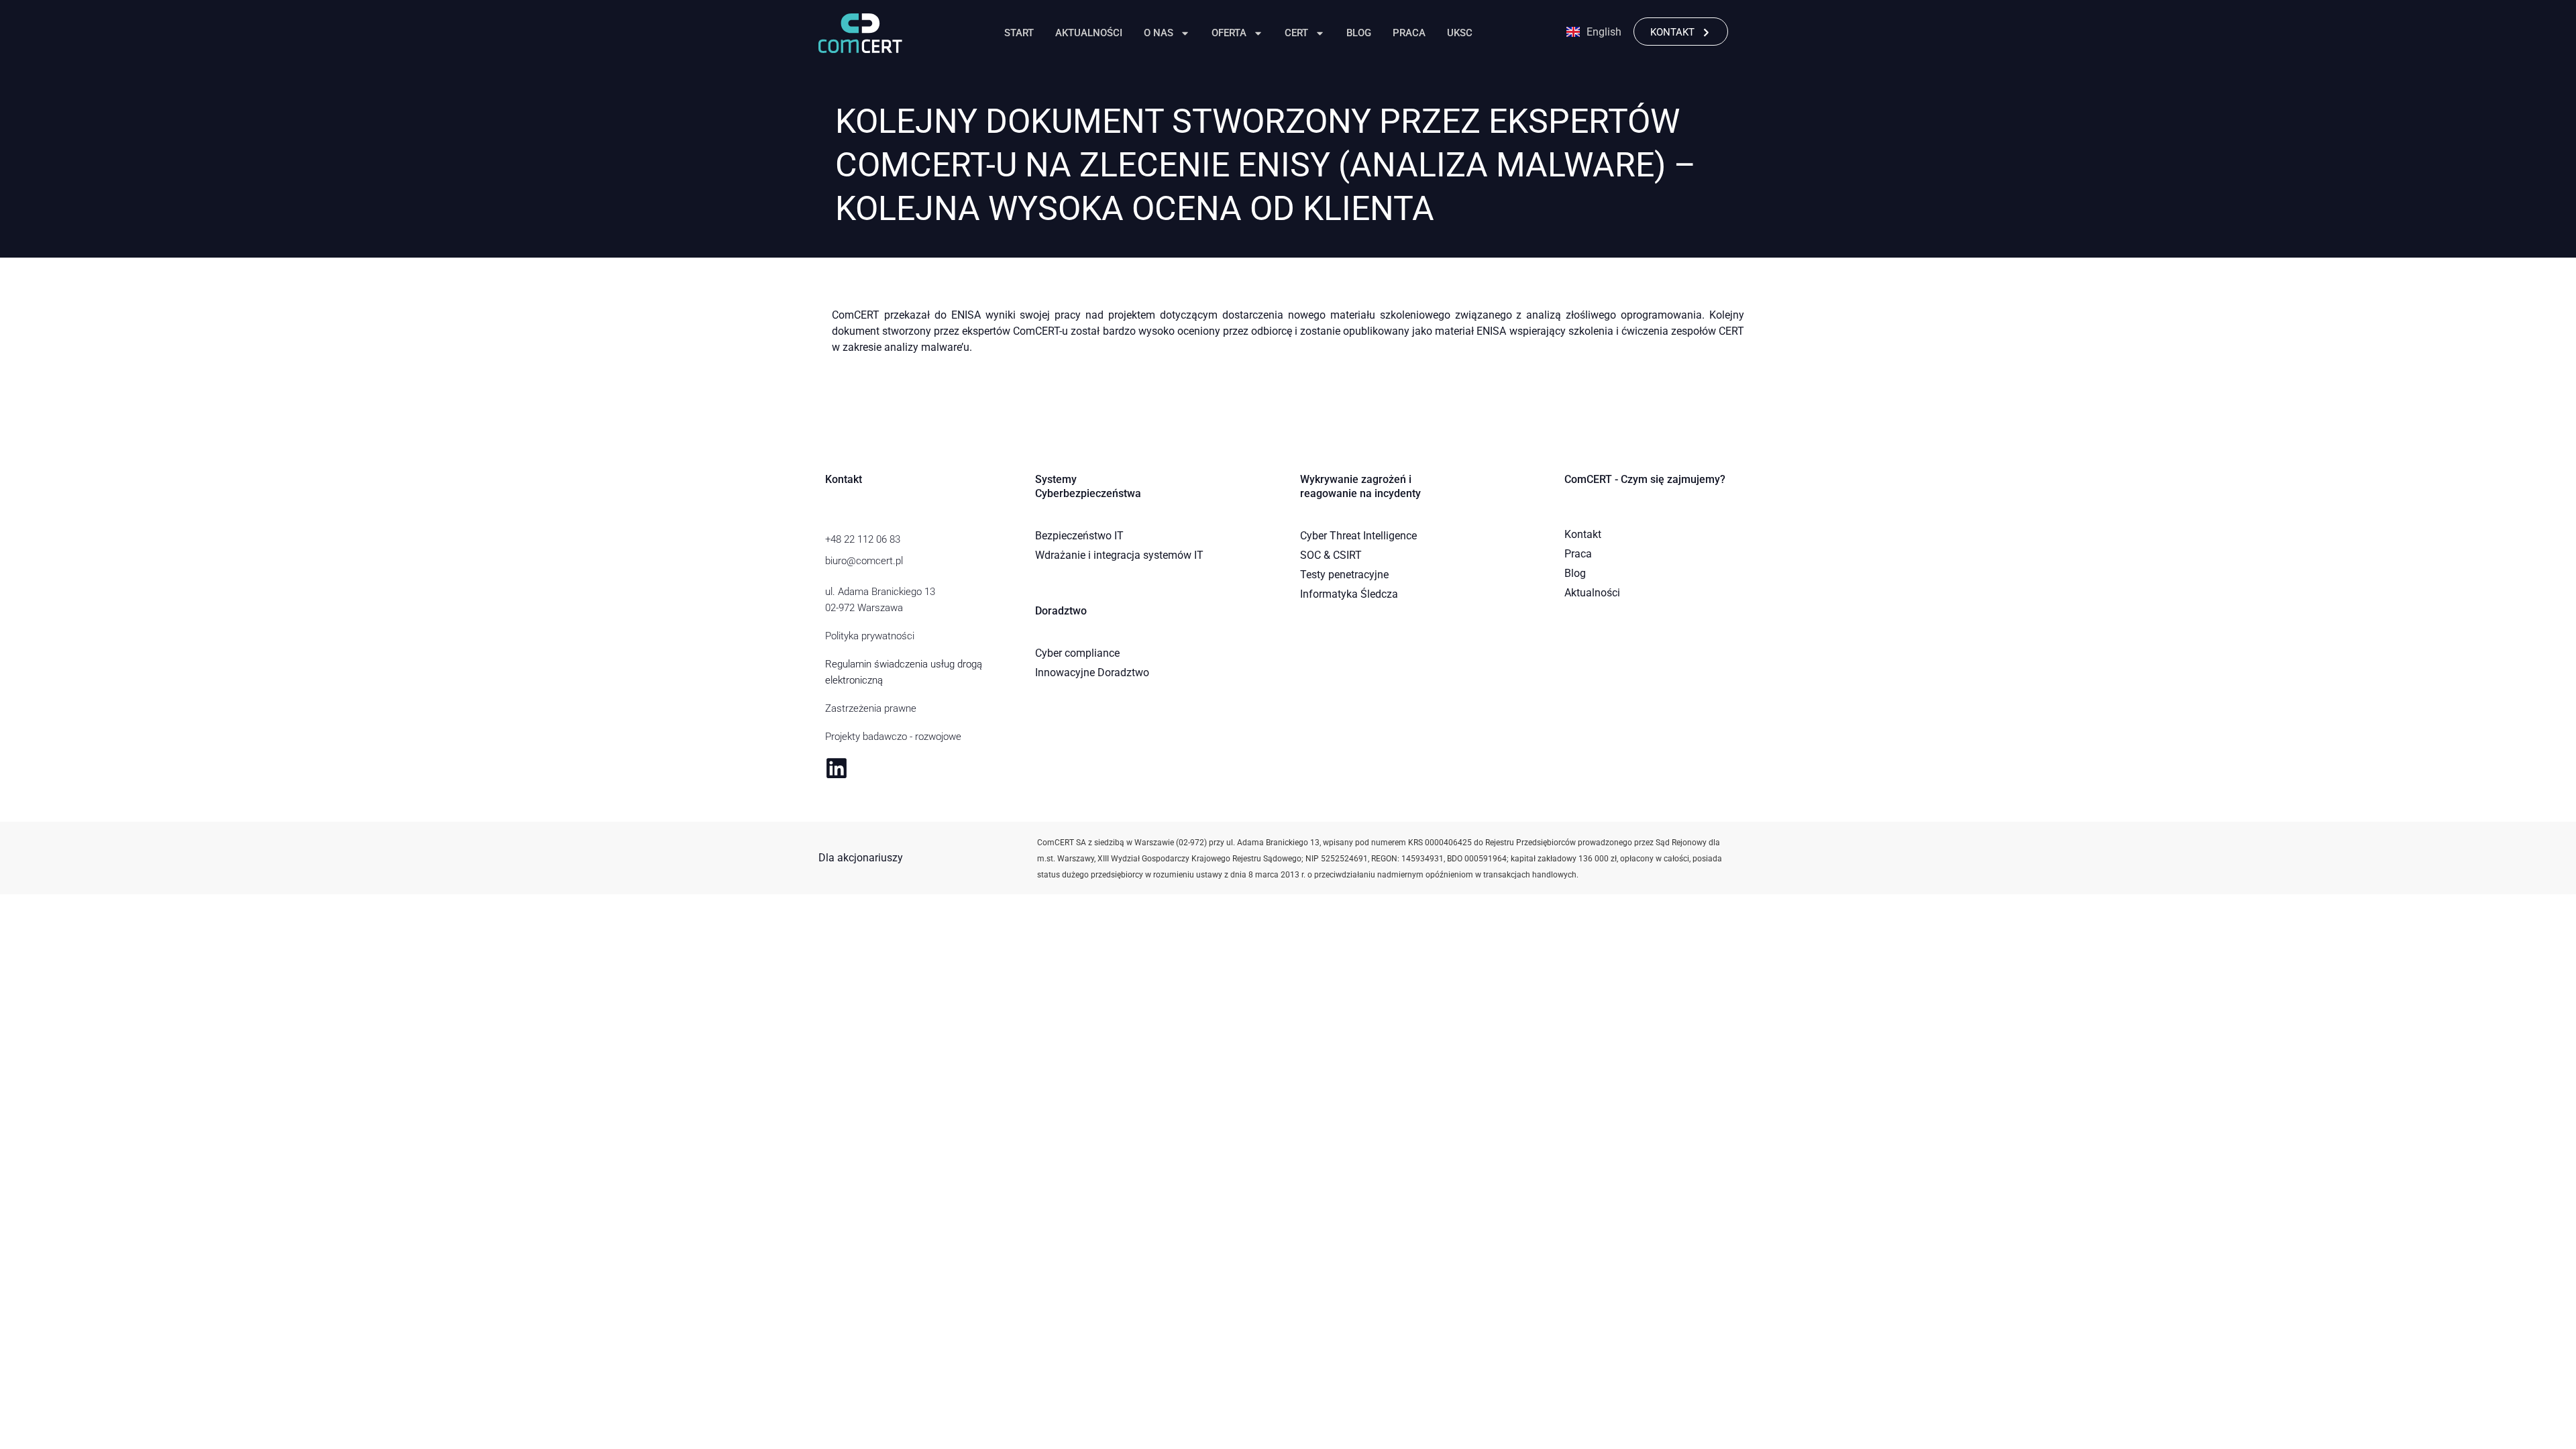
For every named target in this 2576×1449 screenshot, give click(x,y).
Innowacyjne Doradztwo (1092, 673)
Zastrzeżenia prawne (871, 708)
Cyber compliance (1077, 653)
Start (1019, 33)
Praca (1409, 33)
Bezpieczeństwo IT (1079, 536)
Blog (1359, 33)
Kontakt (1583, 534)
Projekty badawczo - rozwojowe (893, 737)
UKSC (1460, 33)
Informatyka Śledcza (1349, 594)
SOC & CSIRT (1331, 555)
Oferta (1229, 33)
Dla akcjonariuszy (861, 858)
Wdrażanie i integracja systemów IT (1119, 555)
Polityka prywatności (870, 636)
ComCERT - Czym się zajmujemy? (1645, 479)
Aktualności (1089, 33)
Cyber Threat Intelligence (1358, 536)
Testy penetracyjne (1344, 575)
